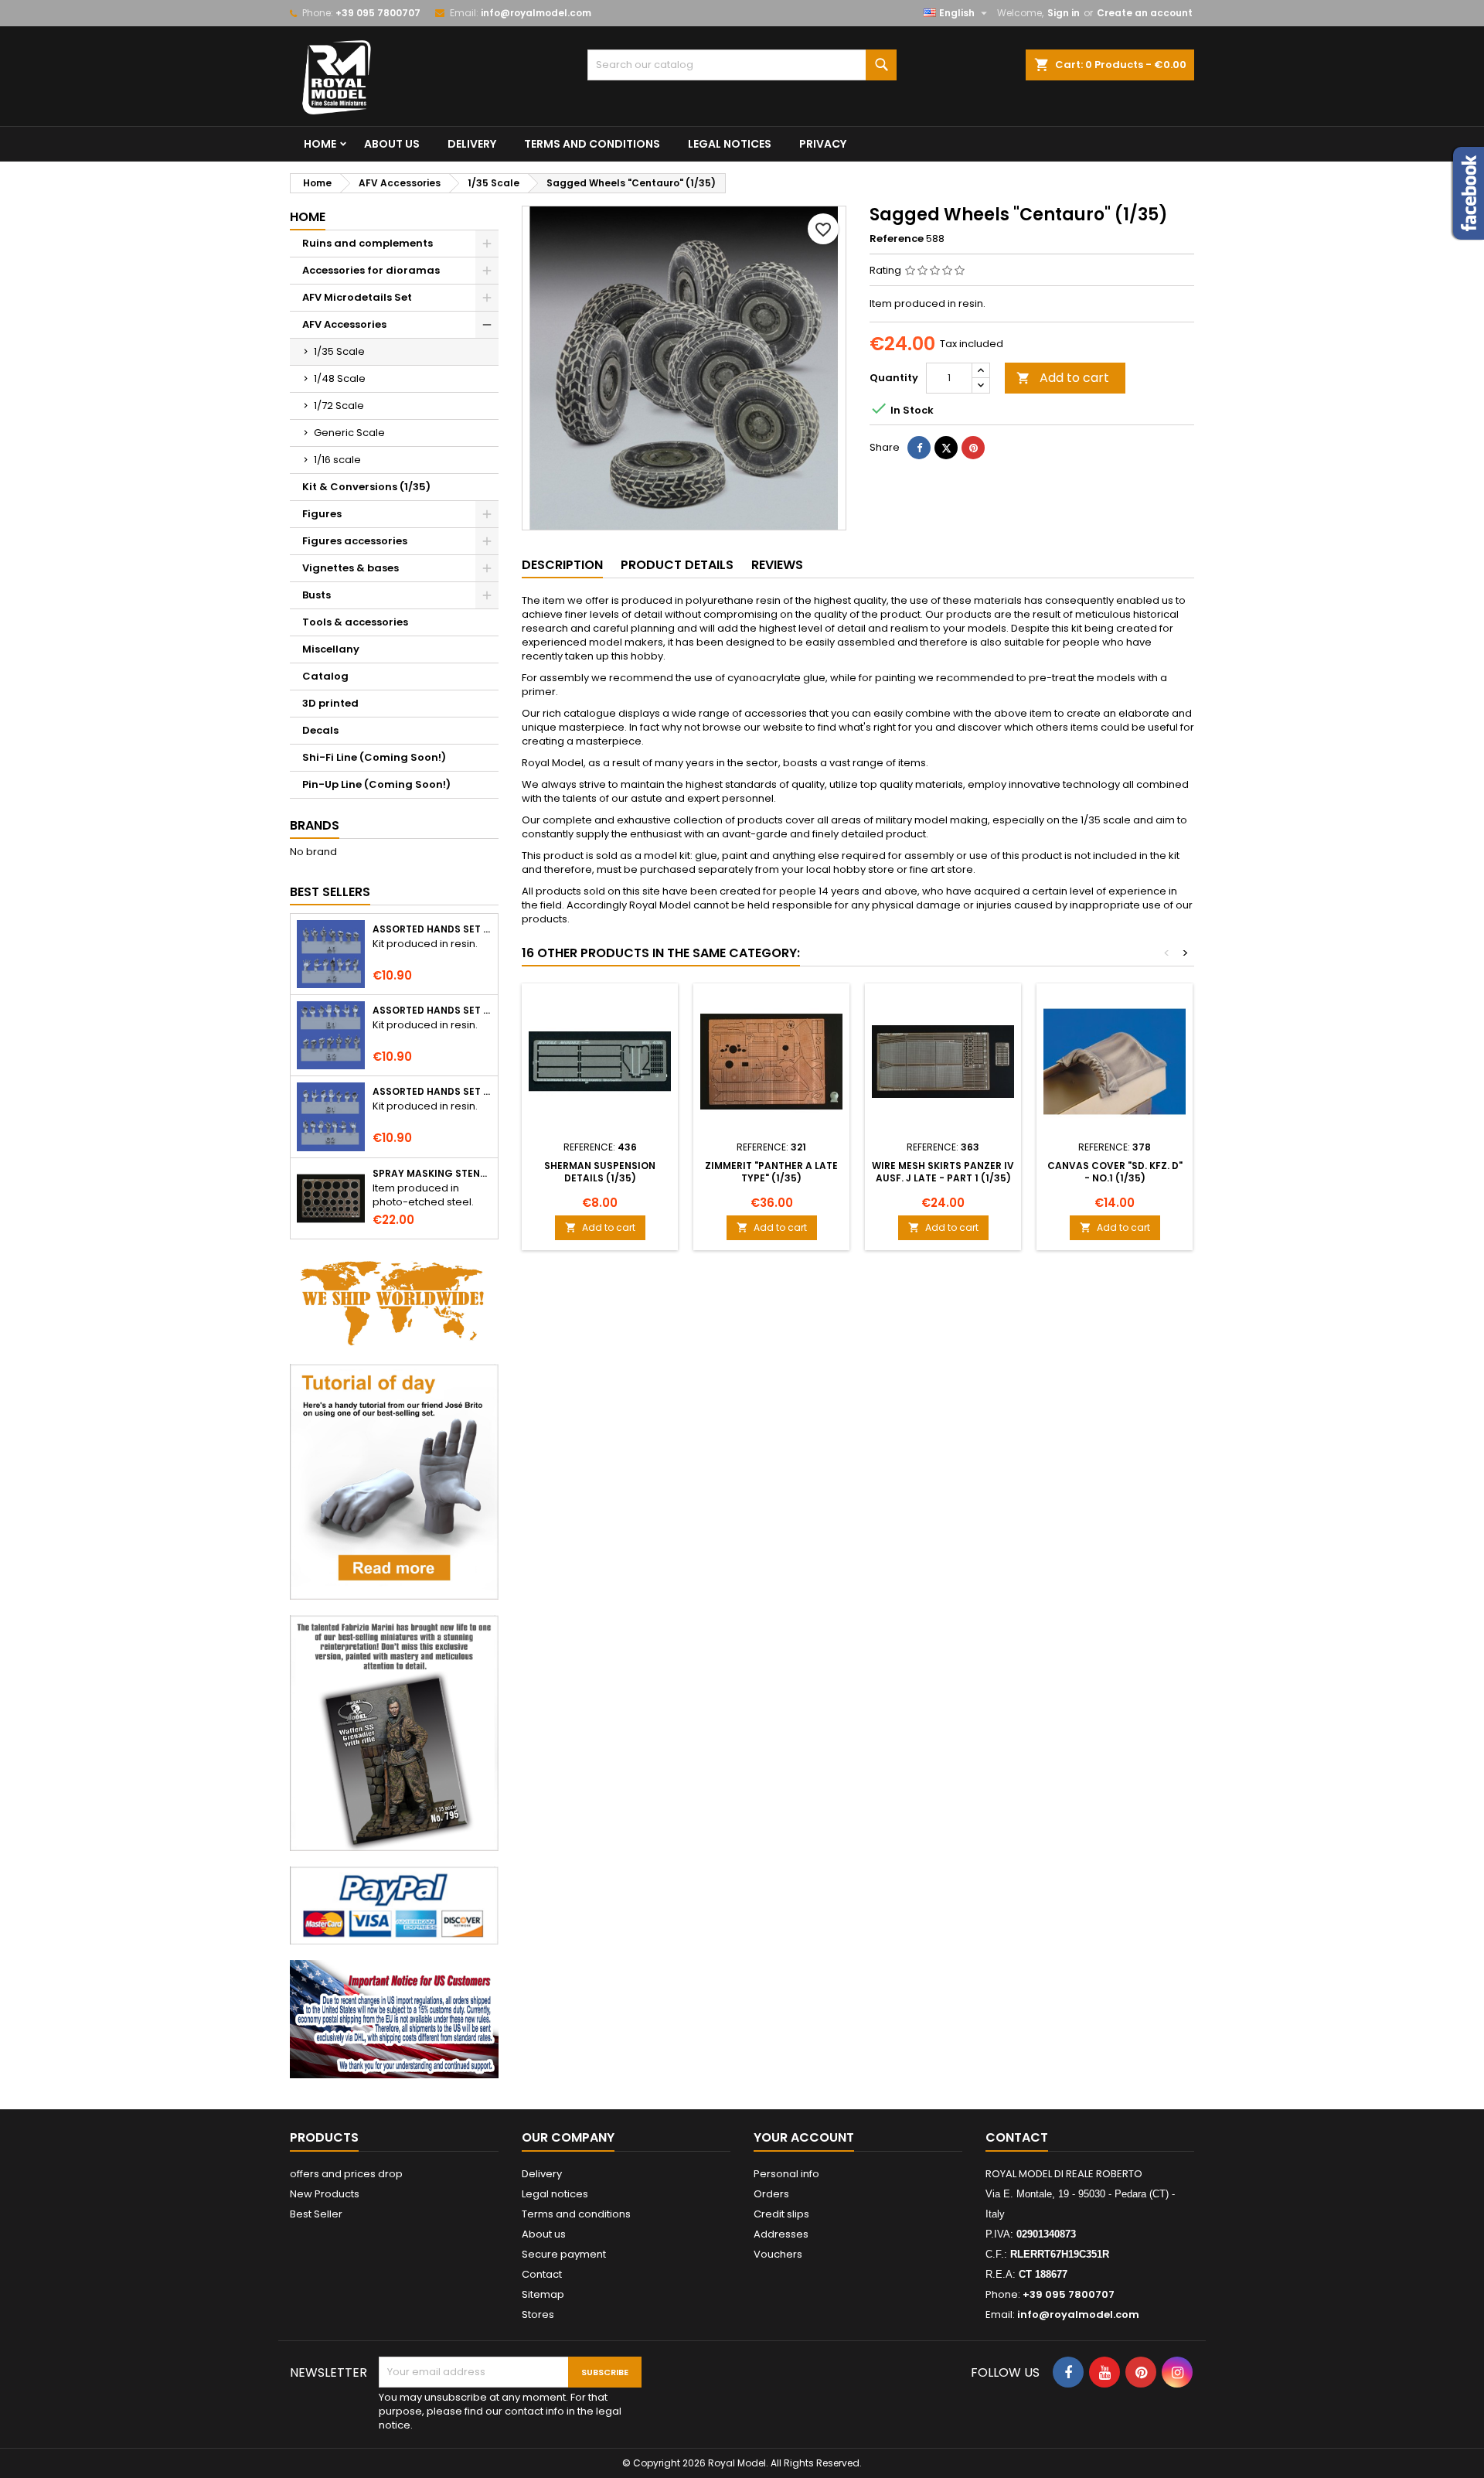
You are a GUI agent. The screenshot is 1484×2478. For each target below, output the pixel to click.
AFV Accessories (344, 324)
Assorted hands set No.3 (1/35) (432, 1092)
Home (320, 144)
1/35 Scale (339, 351)
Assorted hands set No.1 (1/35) (432, 929)
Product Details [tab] (677, 565)
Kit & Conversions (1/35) (366, 487)
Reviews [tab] (777, 565)
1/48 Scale (340, 378)
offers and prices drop (346, 2174)
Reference (897, 239)
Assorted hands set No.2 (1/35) (432, 1011)
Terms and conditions (592, 144)
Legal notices (730, 144)
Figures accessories (355, 541)
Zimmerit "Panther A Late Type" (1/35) (771, 1172)
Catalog (325, 676)
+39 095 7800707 (378, 13)
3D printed (330, 703)
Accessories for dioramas (371, 270)
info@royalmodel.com (536, 13)
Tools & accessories (355, 622)
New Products (325, 2194)
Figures (322, 514)
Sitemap (543, 2294)
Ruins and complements (368, 243)
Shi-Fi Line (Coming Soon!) (374, 757)
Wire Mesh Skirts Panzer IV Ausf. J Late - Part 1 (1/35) (943, 1172)
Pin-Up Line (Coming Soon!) (376, 784)
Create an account (1145, 13)
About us (392, 144)
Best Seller (316, 2214)
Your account (804, 2137)
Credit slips (781, 2214)
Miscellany (331, 649)
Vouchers (778, 2254)
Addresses (781, 2234)
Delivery (472, 144)
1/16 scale (337, 460)
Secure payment (564, 2254)
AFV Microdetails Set (357, 297)
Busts (317, 595)
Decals (320, 730)
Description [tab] (562, 565)
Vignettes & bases (351, 568)
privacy (823, 144)
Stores (538, 2314)
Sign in (1064, 13)
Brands (315, 825)
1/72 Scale (339, 406)
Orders (771, 2194)
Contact (542, 2274)
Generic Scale (349, 433)
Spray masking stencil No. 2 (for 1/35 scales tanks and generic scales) (432, 1174)
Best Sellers (330, 892)
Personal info (786, 2174)
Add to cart (1063, 378)
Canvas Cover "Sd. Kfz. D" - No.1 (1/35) (1115, 1172)
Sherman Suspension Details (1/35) (600, 1172)
